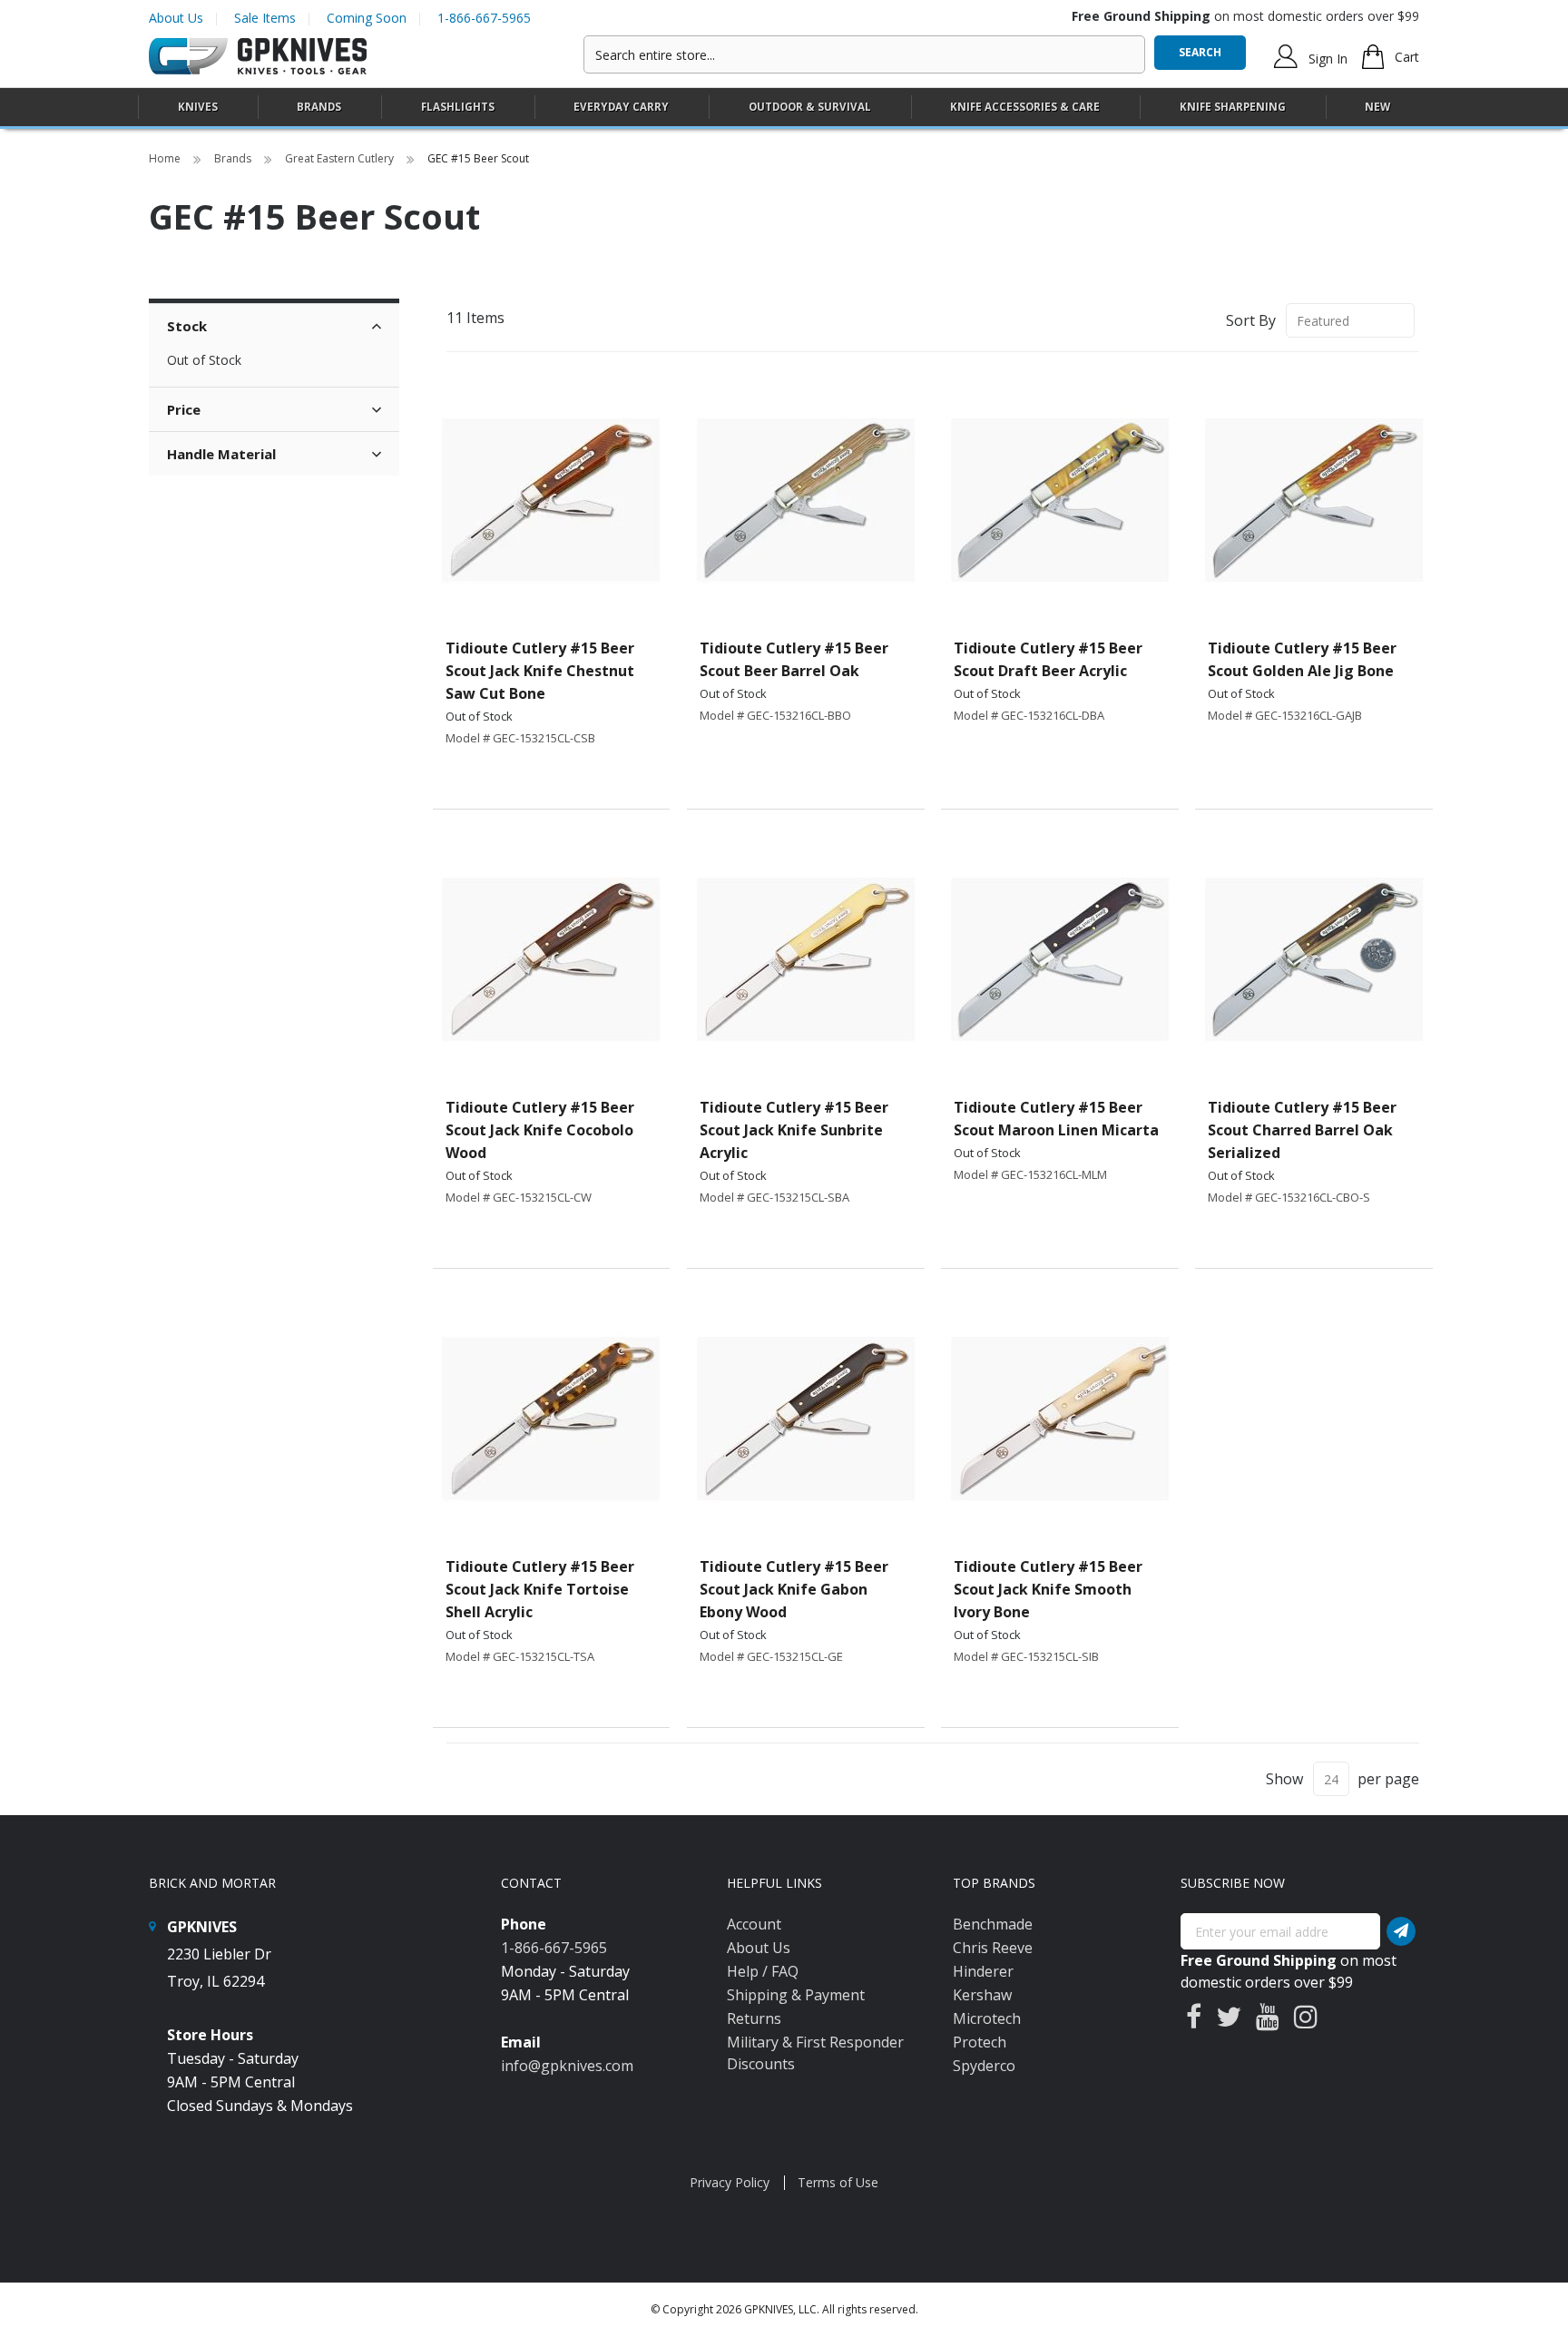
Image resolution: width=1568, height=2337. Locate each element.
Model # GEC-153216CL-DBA (1029, 715)
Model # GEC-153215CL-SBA (774, 1197)
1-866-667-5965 (484, 18)
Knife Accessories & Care (1025, 107)
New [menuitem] (1377, 107)
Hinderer (983, 1971)
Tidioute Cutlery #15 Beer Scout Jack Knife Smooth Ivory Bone (1048, 1589)
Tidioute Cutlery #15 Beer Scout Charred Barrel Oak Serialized (1302, 1130)
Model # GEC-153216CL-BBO (775, 715)
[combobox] (864, 54)
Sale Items (265, 18)
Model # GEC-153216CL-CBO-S (1289, 1197)
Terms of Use (838, 2182)
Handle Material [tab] (221, 454)
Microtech (987, 2018)
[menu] (784, 108)
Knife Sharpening (1233, 107)
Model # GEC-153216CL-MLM (1030, 1174)
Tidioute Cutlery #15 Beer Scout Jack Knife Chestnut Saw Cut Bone (540, 671)
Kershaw (982, 1995)
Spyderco (984, 2066)
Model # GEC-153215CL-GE (771, 1656)
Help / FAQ (763, 1971)
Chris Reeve (993, 1948)
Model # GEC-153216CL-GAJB (1285, 715)
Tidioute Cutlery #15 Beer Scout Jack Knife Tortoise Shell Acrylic (540, 1589)
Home (166, 158)
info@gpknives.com (567, 2066)
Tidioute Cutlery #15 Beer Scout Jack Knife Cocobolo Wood (540, 1130)
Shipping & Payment (796, 1995)
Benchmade (993, 1924)
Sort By (1251, 320)
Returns (754, 2018)
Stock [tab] (187, 326)
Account (754, 1924)
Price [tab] (184, 409)
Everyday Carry (621, 107)
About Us (176, 18)
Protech (980, 2042)
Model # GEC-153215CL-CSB (520, 738)
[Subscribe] (1401, 1931)
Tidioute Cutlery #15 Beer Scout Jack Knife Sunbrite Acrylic (794, 1130)
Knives (198, 107)
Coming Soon (367, 18)
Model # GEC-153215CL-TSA (520, 1656)
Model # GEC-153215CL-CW (519, 1197)
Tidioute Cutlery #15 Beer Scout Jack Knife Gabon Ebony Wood (794, 1589)
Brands (234, 158)
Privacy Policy (730, 2182)
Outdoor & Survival (810, 107)
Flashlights (458, 107)
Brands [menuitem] (319, 107)
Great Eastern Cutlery (341, 158)
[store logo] (258, 57)
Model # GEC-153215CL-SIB (1026, 1656)
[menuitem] (198, 107)
